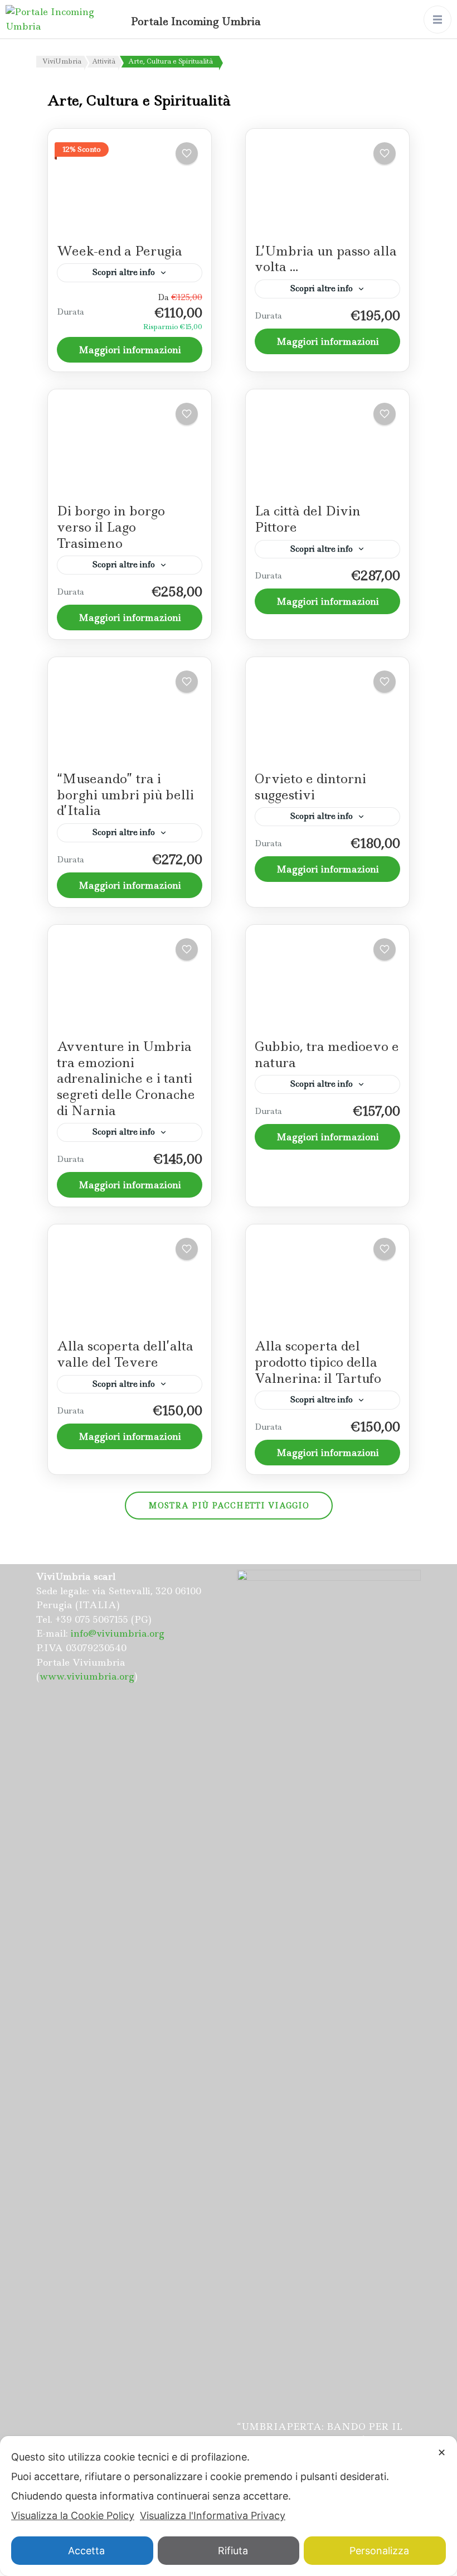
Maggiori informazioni (130, 350)
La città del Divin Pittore (308, 519)
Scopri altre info (124, 272)
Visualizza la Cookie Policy (73, 2515)
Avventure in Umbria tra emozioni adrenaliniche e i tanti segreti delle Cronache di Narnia (126, 1078)
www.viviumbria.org (87, 1676)
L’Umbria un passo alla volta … (326, 259)
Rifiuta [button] (233, 2551)
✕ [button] (442, 2452)
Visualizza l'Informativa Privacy (213, 2515)
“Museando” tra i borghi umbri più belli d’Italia (125, 795)
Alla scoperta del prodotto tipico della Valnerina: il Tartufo (318, 1362)
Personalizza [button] (379, 2551)
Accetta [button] (86, 2551)
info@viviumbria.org (118, 1633)
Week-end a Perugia (120, 251)
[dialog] (229, 2506)
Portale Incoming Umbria (196, 21)
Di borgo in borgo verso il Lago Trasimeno (111, 527)
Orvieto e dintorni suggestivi (310, 787)
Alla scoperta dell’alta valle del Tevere (125, 1354)
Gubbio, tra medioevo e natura (327, 1055)
